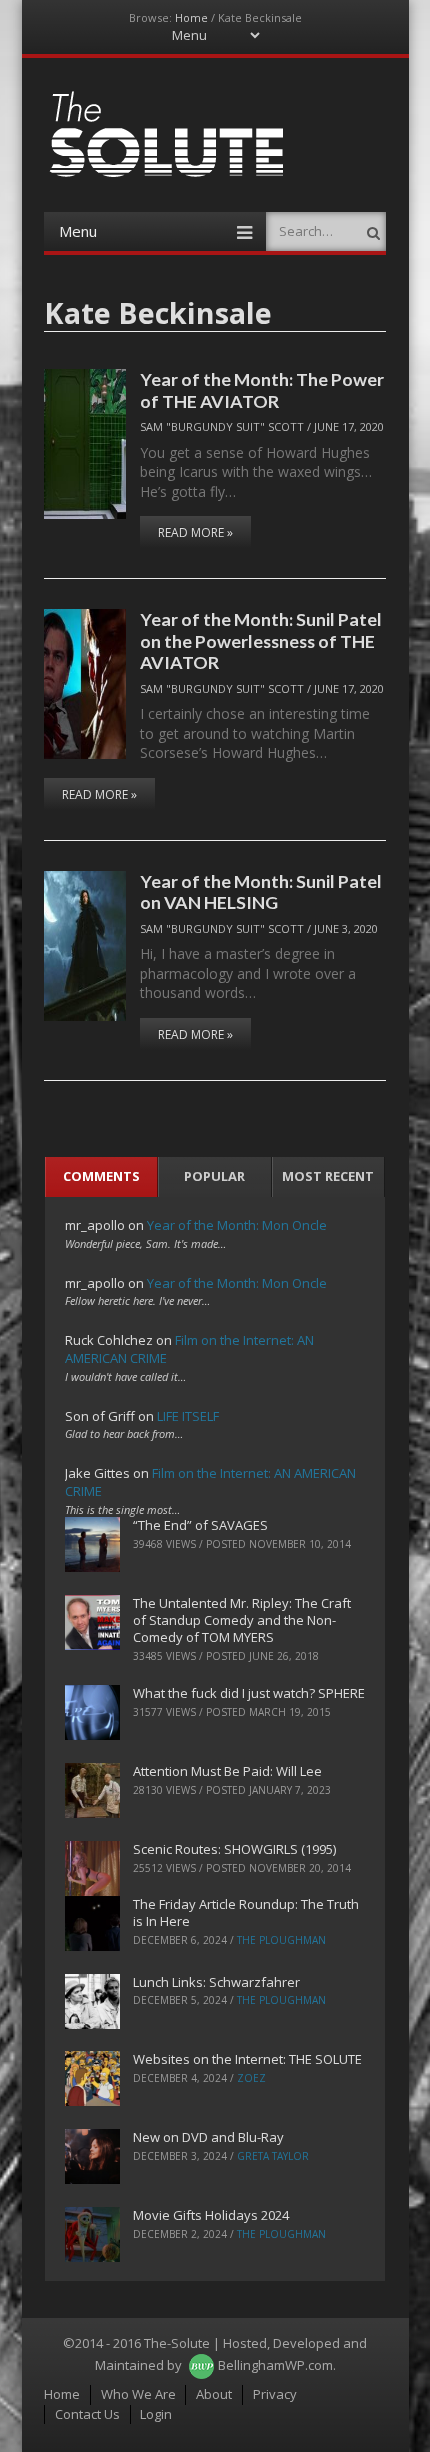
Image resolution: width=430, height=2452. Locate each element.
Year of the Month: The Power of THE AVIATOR (262, 389)
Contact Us (87, 2414)
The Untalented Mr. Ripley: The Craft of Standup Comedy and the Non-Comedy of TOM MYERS (242, 1620)
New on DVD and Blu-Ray (208, 2137)
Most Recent (328, 1176)
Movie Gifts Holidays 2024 (211, 2215)
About (214, 2394)
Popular (214, 1176)
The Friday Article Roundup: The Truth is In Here (246, 1912)
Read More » (195, 532)
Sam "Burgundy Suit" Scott (222, 426)
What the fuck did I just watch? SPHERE (249, 1693)
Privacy (275, 2394)
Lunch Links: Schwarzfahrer (216, 1982)
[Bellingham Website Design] (201, 2365)
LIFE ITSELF (188, 1416)
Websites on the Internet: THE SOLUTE (247, 2059)
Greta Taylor (273, 2156)
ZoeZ (251, 2078)
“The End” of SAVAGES (200, 1525)
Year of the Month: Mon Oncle (237, 1225)
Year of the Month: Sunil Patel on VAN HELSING (261, 891)
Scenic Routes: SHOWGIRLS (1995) (234, 1849)
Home (191, 17)
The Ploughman (281, 1940)
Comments (101, 1176)
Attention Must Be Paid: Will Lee (227, 1771)
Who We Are (138, 2394)
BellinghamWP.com (275, 2365)
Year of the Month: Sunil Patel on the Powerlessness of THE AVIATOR (261, 640)
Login (156, 2414)
